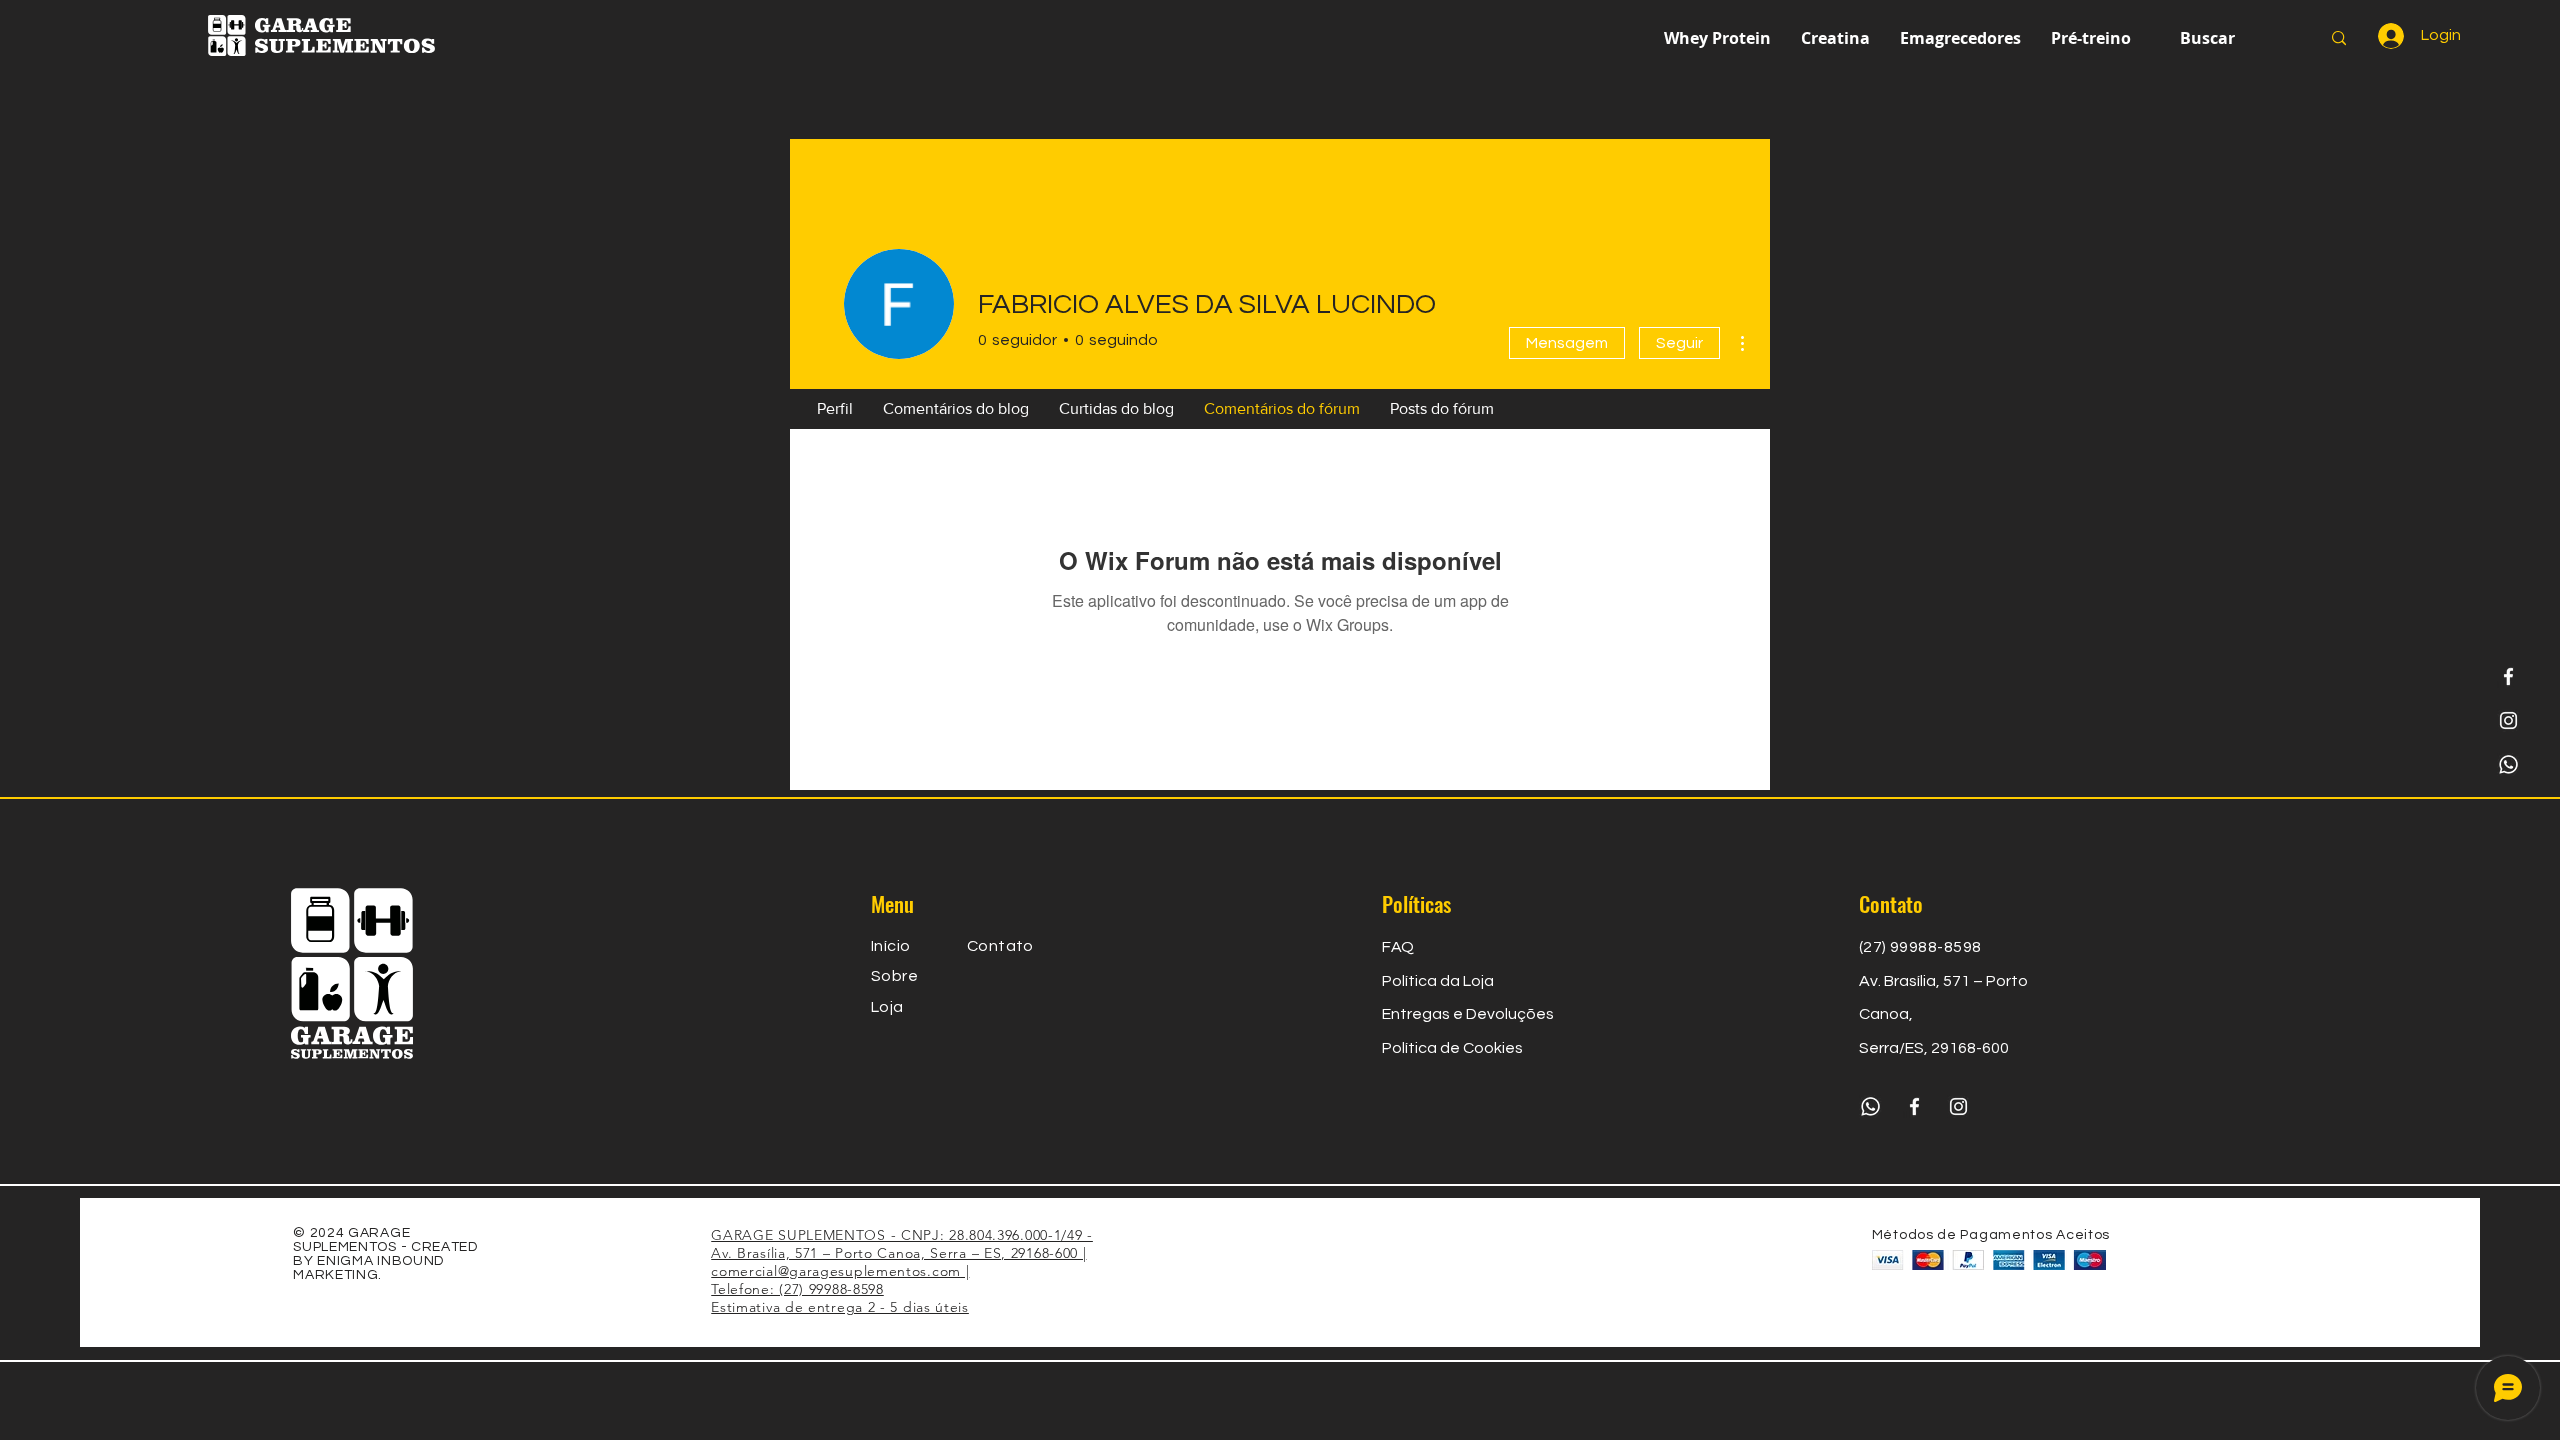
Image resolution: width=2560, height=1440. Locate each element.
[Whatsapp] (2508, 764)
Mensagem (1567, 343)
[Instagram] (2508, 720)
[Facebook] (2508, 676)
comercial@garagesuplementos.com (836, 1271)
